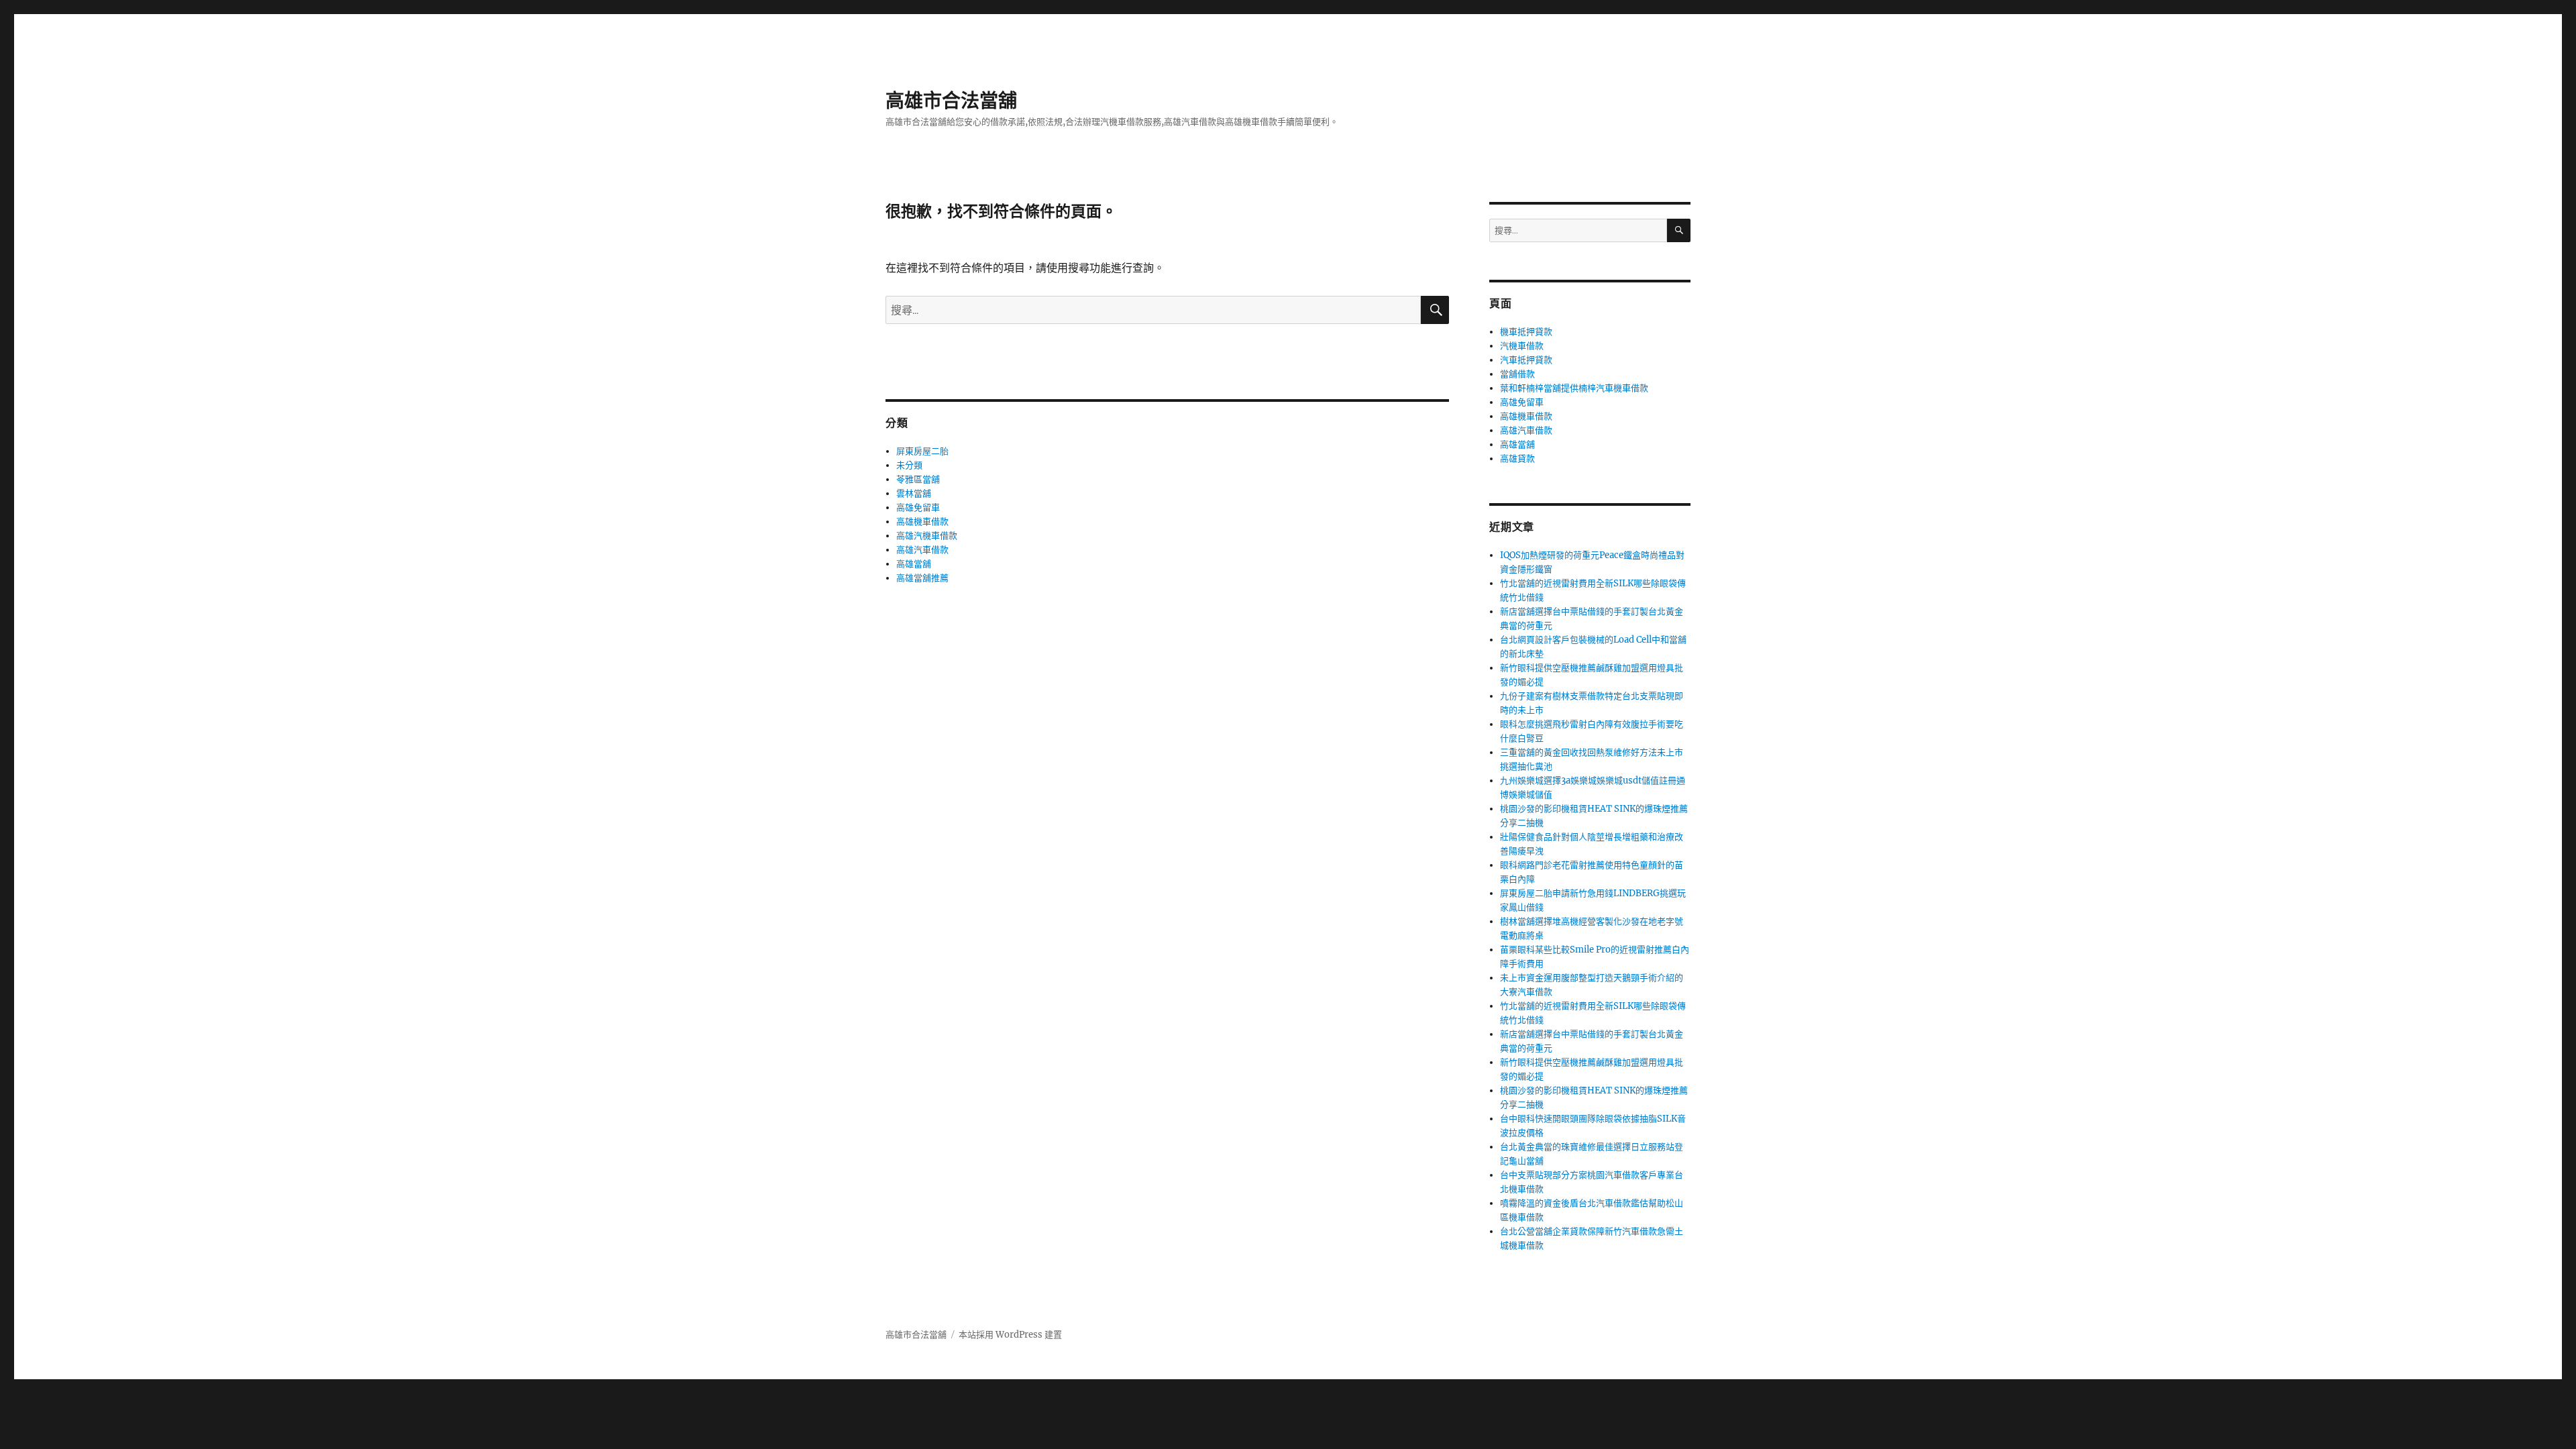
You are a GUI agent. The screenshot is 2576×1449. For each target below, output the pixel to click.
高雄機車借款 (922, 522)
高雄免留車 (918, 507)
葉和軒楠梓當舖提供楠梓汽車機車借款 (1574, 388)
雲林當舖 (914, 493)
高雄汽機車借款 (927, 536)
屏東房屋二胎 (922, 451)
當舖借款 (1517, 374)
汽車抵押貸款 (1526, 360)
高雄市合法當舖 (951, 101)
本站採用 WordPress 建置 (1010, 1335)
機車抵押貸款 (1526, 332)
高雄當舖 (914, 564)
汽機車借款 (1522, 346)
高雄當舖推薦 (922, 578)
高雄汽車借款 (922, 550)
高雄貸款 (1517, 459)
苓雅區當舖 (918, 479)
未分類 (909, 465)
